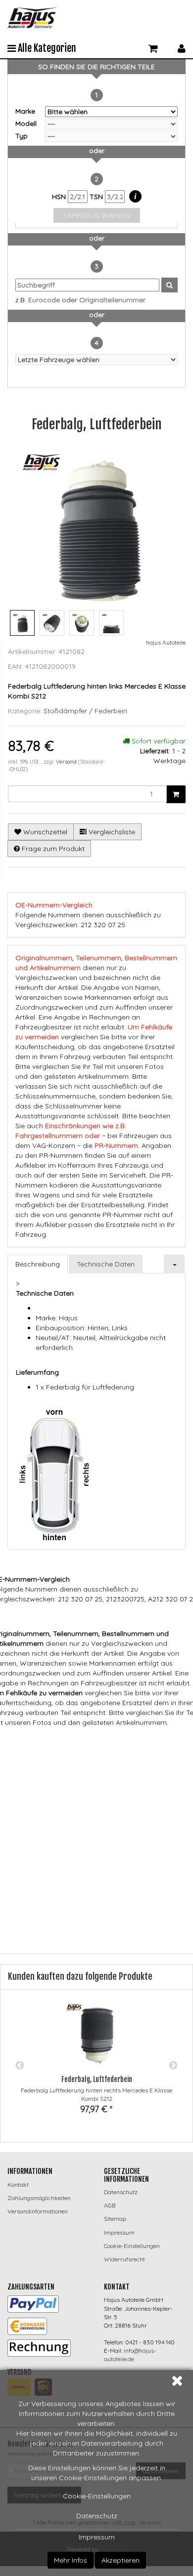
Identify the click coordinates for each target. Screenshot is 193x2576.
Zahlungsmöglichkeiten (39, 2198)
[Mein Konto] (182, 47)
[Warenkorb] (153, 47)
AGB (110, 2205)
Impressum (97, 2537)
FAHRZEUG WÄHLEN (97, 215)
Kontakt (18, 2185)
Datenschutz (97, 2516)
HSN (60, 197)
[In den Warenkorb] (176, 794)
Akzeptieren (121, 2560)
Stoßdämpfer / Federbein (85, 711)
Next (173, 2066)
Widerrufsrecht (124, 2259)
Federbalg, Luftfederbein (97, 2079)
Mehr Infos (71, 2560)
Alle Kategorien (46, 48)
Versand (67, 762)
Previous (20, 2066)
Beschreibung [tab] (38, 1264)
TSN (97, 197)
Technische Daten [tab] (106, 1264)
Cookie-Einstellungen (97, 2496)
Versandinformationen (38, 2211)
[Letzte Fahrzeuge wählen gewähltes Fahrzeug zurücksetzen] (96, 360)
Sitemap (115, 2219)
